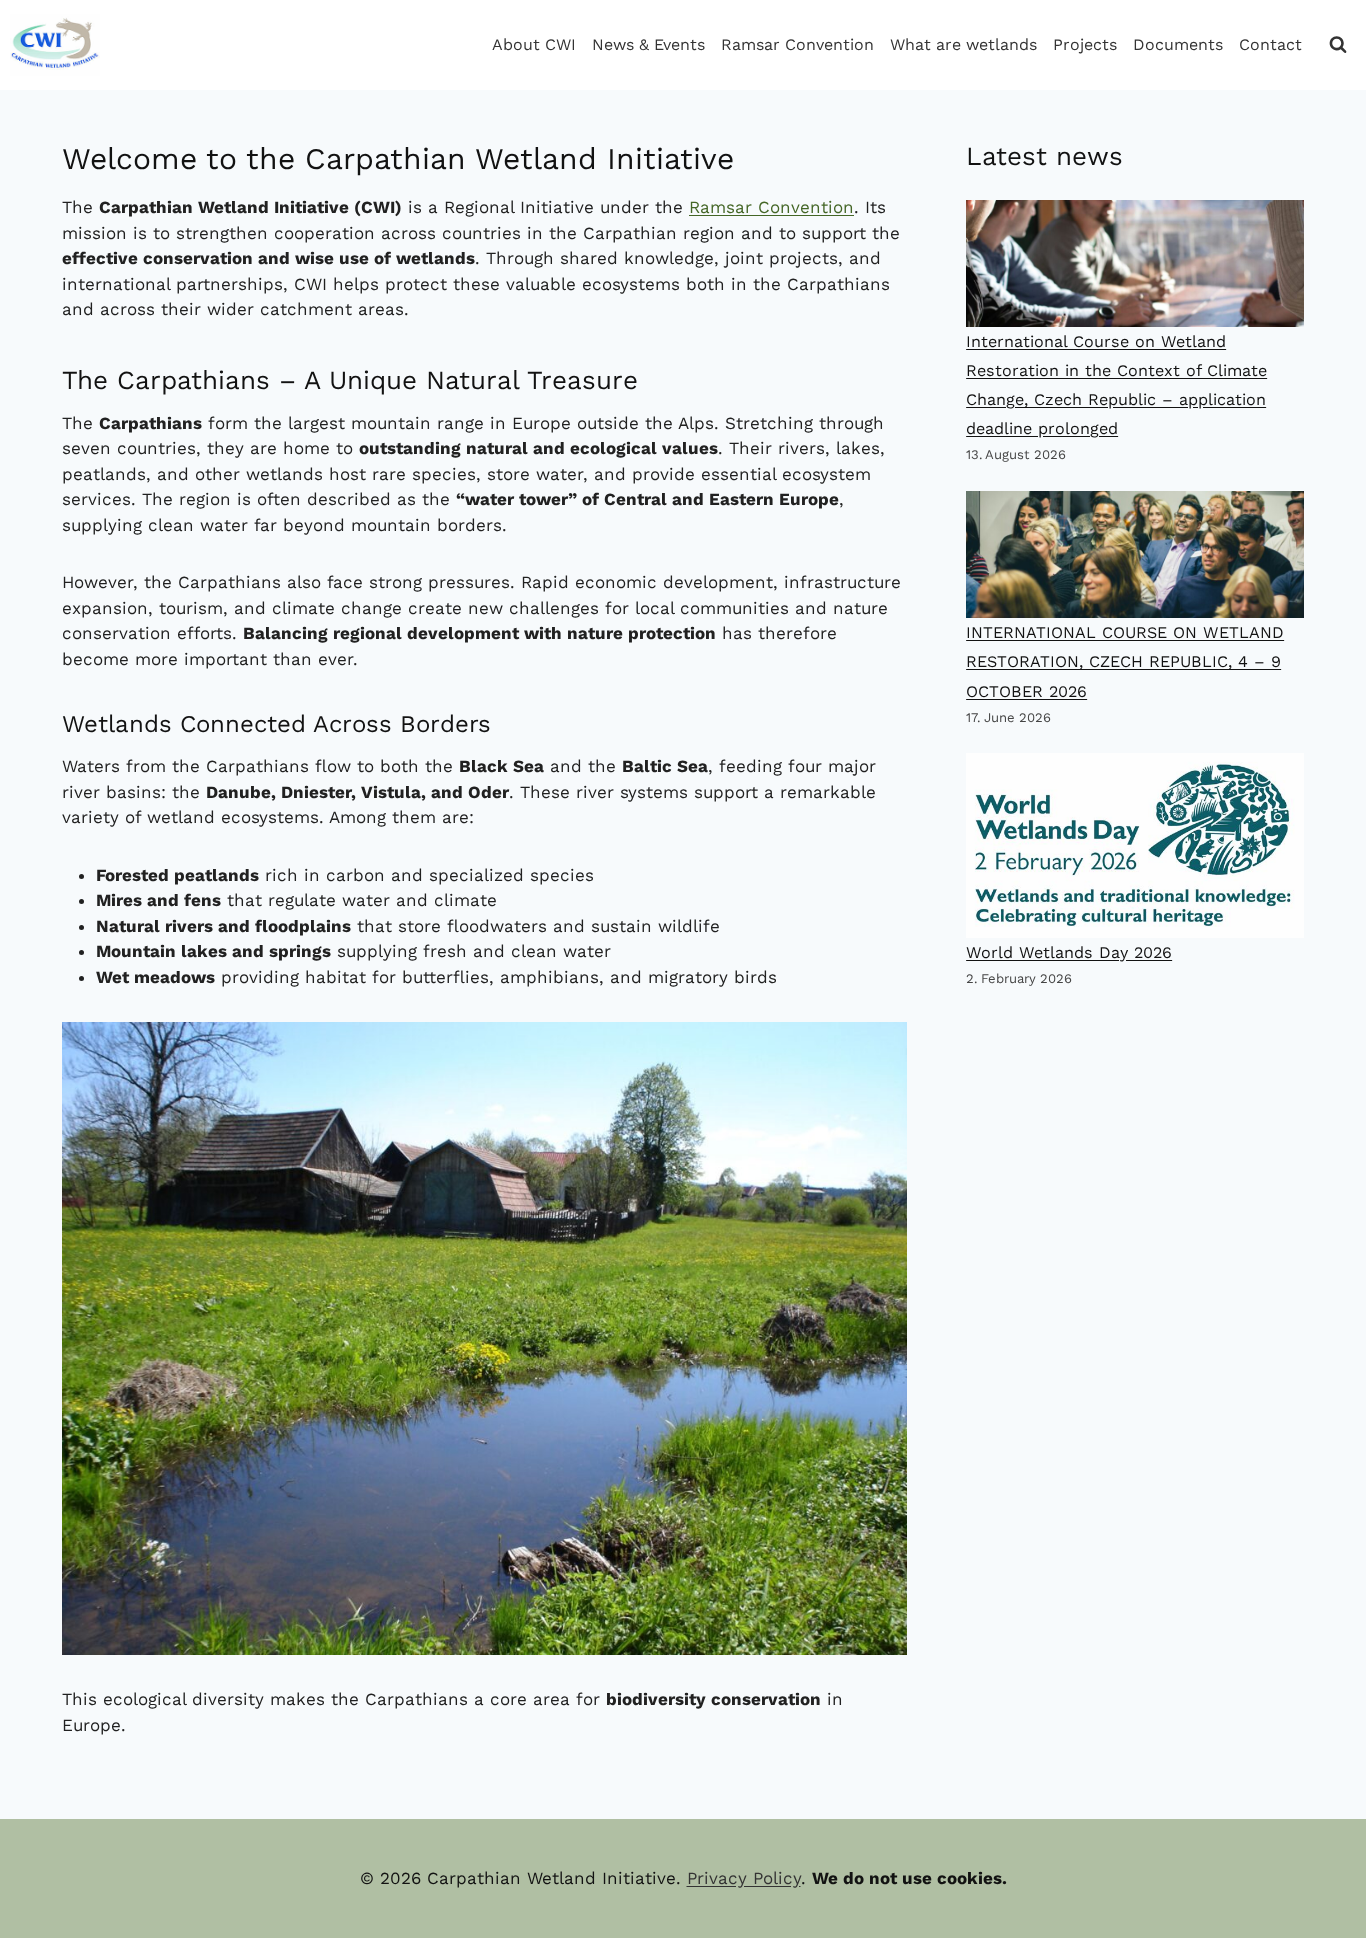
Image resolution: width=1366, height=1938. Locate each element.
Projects (1085, 44)
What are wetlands (963, 44)
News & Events (648, 44)
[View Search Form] (1338, 45)
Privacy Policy (744, 1878)
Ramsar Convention (797, 44)
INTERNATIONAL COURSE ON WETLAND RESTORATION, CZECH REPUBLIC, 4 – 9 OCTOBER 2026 (1125, 661)
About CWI (534, 44)
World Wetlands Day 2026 (1069, 952)
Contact (1270, 44)
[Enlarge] (879, 1050)
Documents (1178, 44)
